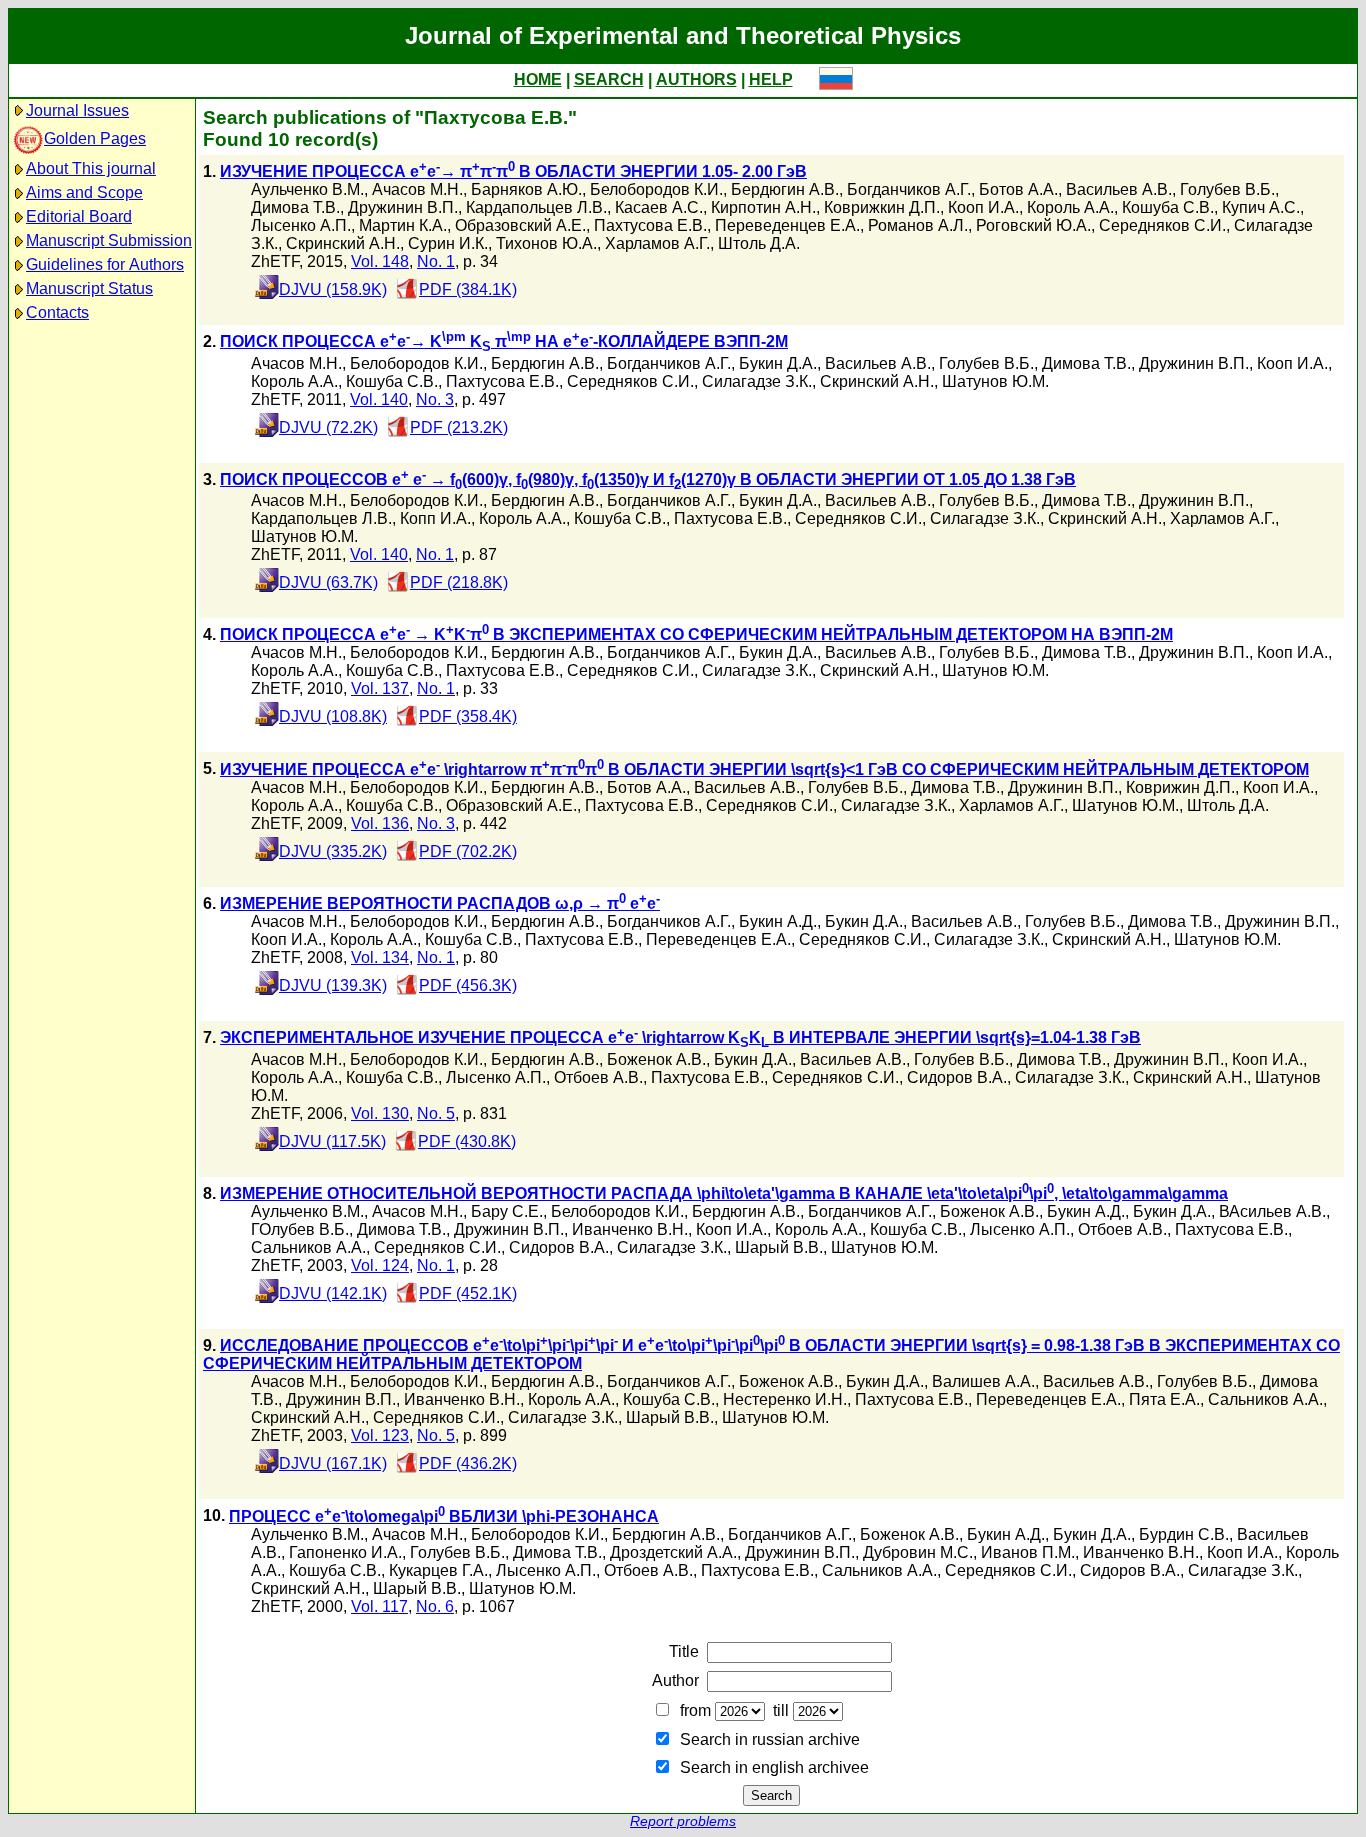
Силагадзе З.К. (757, 381)
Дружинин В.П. (403, 207)
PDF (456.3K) (468, 985)
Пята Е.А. (1164, 1399)
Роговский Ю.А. (1033, 225)
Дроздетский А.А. (673, 1552)
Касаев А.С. (659, 207)
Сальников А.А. (308, 1247)
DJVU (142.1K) (333, 1293)
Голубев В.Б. (1227, 189)
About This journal (91, 168)
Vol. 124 (380, 1265)
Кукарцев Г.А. (438, 1570)
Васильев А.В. (1119, 189)
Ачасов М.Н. (417, 189)
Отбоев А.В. (598, 1077)
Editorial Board (79, 216)
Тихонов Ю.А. (546, 243)
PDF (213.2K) (459, 427)
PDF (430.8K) (467, 1141)
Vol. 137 (380, 688)
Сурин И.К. (448, 243)
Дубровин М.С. (918, 1552)
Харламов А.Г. (657, 243)
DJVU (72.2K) (328, 427)
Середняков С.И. (1162, 225)
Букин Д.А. (778, 363)
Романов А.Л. (918, 225)
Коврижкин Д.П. (882, 207)
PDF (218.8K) (459, 582)
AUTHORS (696, 79)
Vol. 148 (380, 261)
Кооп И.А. (983, 207)
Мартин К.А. (403, 225)
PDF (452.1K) (468, 1293)
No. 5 (436, 1113)
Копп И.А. (435, 518)
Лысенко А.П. (301, 225)
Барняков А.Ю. (526, 189)
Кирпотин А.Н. (763, 207)
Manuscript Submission (109, 240)
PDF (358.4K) (468, 716)
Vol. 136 (380, 823)
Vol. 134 (380, 957)
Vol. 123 (380, 1435)
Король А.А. (1070, 207)
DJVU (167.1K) (333, 1463)
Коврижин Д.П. (1180, 787)
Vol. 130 (380, 1113)
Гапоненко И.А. (345, 1552)
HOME (538, 79)
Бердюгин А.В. (785, 189)
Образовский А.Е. (520, 225)
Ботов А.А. (1018, 189)
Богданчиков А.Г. (909, 189)
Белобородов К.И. (656, 189)
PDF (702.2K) (468, 851)
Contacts (57, 312)
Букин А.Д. (778, 921)
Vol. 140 (379, 399)
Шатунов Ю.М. (995, 381)
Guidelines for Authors (105, 264)
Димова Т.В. (295, 207)
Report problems (683, 1821)
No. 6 (435, 1606)
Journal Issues (77, 110)
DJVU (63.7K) (328, 582)
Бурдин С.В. (1184, 1534)
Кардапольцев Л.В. (536, 207)
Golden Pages (95, 138)
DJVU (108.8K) (333, 716)
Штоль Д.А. (759, 243)
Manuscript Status (89, 288)
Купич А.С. (1261, 207)
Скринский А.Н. (343, 243)
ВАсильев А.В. (1272, 1211)
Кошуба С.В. (1168, 207)
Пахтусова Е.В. (650, 225)
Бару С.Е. (507, 1211)
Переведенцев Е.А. (787, 225)
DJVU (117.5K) (332, 1141)
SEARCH (609, 79)
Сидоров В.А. (957, 1077)
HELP (771, 79)
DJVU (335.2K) (333, 851)
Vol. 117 (379, 1606)
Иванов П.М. (1028, 1552)
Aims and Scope (84, 192)
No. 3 (435, 399)
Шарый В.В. (779, 1247)
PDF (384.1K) (468, 289)
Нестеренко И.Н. (785, 1399)
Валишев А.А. (983, 1381)
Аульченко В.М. (307, 189)
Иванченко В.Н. (630, 1229)
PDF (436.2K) (468, 1463)
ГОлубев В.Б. (300, 1229)
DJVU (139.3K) (333, 985)
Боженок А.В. (656, 1059)
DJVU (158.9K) (333, 289)
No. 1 (436, 261)
